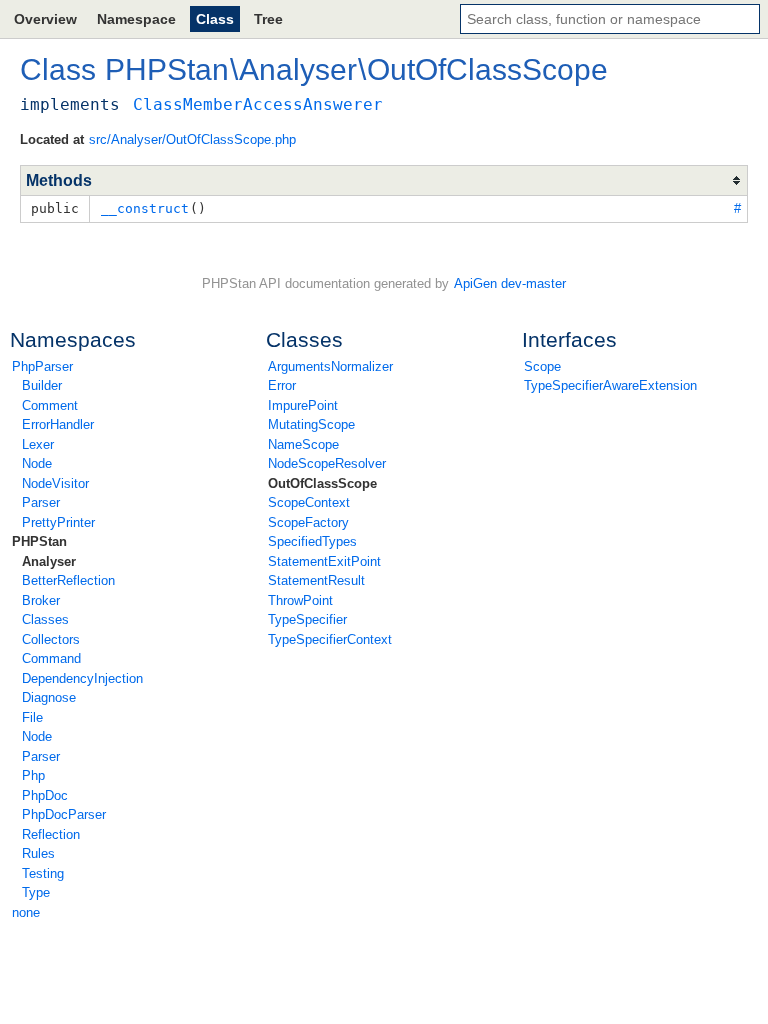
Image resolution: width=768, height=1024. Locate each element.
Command (51, 658)
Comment (50, 405)
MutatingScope (311, 424)
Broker (41, 600)
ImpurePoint (303, 405)
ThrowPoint (300, 600)
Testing (43, 873)
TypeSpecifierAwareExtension (610, 385)
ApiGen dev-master (510, 283)
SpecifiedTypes (312, 541)
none (26, 912)
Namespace (136, 19)
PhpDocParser (64, 814)
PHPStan (39, 541)
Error (282, 385)
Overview (45, 19)
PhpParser (42, 366)
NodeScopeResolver (327, 463)
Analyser (49, 561)
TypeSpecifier (307, 619)
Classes (45, 619)
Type (36, 892)
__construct (145, 208)
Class (215, 19)
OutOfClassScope (322, 483)
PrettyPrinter (58, 522)
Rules (38, 853)
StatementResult (316, 580)
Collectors (51, 639)
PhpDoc (45, 795)
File (32, 717)
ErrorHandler (58, 424)
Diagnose (49, 697)
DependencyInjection (82, 678)
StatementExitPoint (324, 561)
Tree (268, 19)
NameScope (303, 444)
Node (37, 463)
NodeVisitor (55, 483)
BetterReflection (68, 580)
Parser (41, 502)
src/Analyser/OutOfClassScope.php (192, 139)
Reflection (51, 834)
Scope (542, 366)
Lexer (38, 444)
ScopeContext (309, 502)
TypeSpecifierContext (330, 639)
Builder (42, 385)
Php (33, 775)
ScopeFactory (308, 522)
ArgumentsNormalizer (330, 366)
